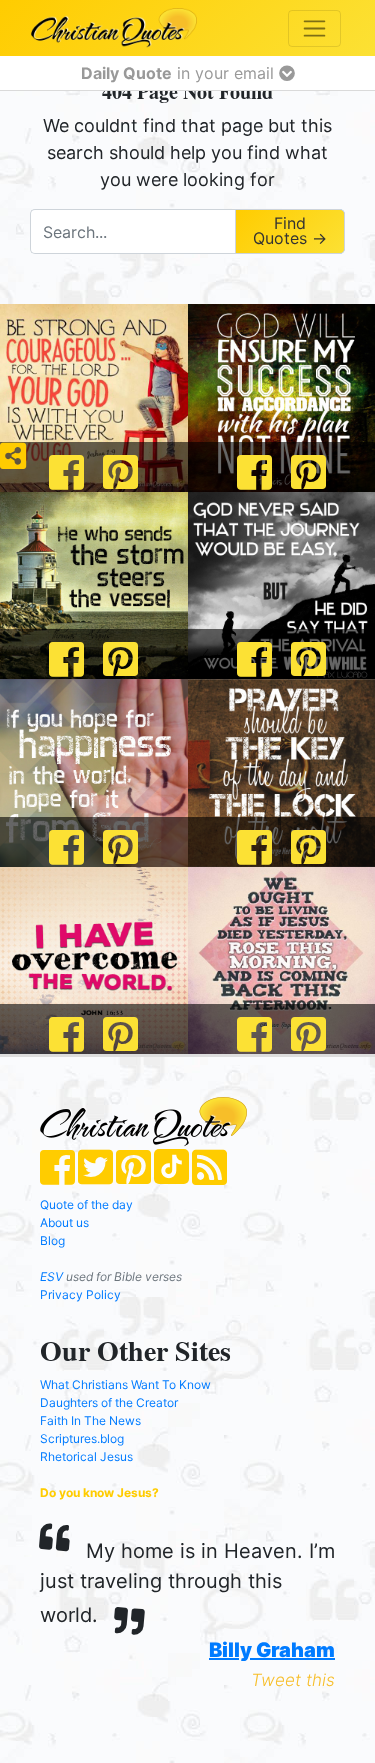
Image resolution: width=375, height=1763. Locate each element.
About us (64, 1222)
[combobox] (132, 231)
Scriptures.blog (82, 1438)
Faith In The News (90, 1420)
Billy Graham (272, 1650)
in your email (180, 73)
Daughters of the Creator (109, 1402)
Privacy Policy (80, 1294)
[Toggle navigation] (314, 28)
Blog (52, 1240)
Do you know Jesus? (99, 1492)
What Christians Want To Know (125, 1384)
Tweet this (293, 1680)
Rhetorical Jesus (86, 1456)
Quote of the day (86, 1204)
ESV (51, 1276)
